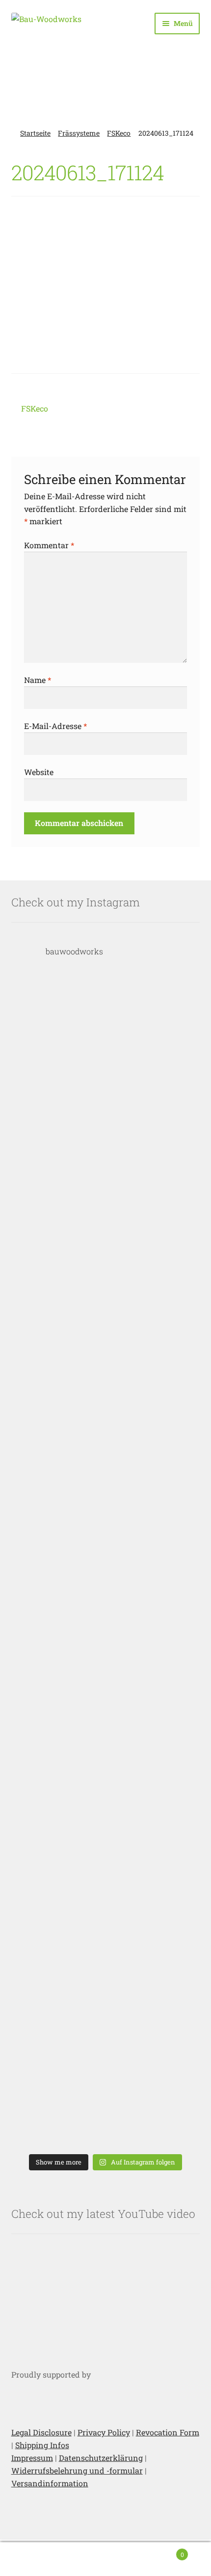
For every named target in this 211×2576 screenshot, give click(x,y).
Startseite (35, 133)
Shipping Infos (42, 2445)
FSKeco (119, 133)
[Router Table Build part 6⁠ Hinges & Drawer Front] (106, 1169)
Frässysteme (79, 133)
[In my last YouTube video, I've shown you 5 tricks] (106, 1039)
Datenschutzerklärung (101, 2458)
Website (39, 772)
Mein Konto (35, 2559)
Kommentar (49, 545)
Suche (105, 2559)
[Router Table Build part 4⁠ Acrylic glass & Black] (106, 1430)
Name (38, 680)
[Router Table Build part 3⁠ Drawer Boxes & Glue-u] (106, 1561)
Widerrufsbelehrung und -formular (77, 2470)
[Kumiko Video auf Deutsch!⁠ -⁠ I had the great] (106, 2083)
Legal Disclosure (41, 2432)
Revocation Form (168, 2432)
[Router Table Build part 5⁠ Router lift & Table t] (106, 1300)
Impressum (32, 2458)
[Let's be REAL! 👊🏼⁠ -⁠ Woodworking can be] (106, 1952)
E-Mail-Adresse (55, 726)
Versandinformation (50, 2483)
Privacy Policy (104, 2432)
